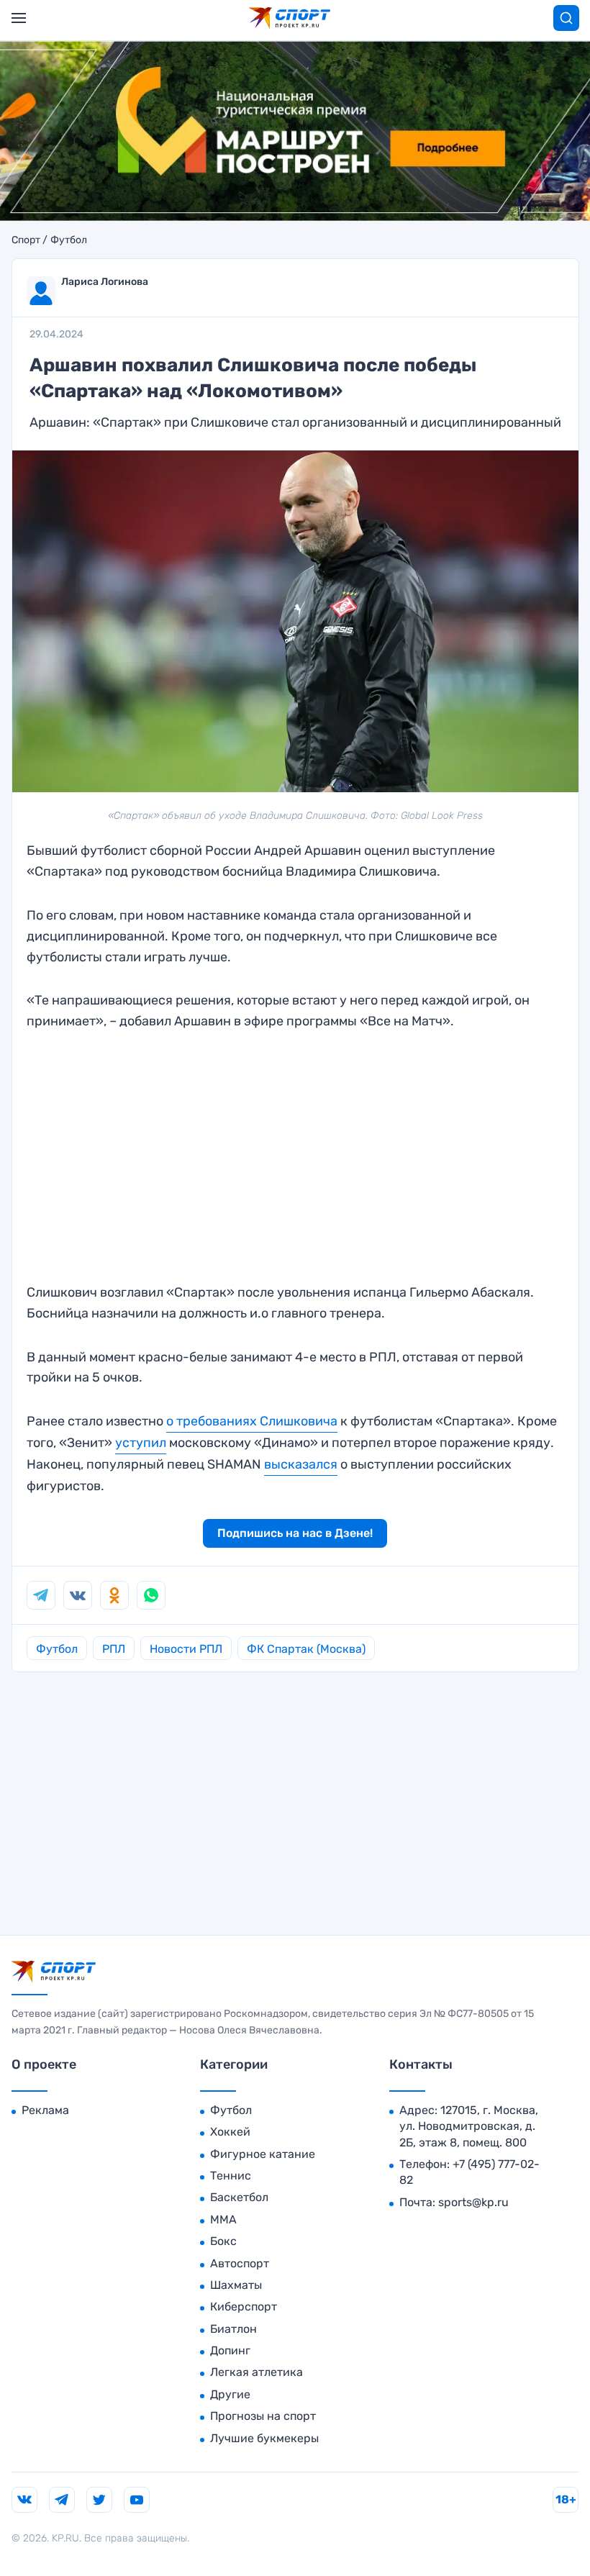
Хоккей (230, 2132)
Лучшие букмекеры (264, 2438)
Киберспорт (244, 2307)
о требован (200, 1421)
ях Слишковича (290, 1421)
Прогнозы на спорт (263, 2416)
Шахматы (236, 2285)
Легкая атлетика (257, 2372)
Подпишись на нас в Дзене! (295, 1533)
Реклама (45, 2110)
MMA (223, 2219)
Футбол (69, 240)
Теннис (231, 2176)
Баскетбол (239, 2197)
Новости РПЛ (186, 1649)
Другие (230, 2394)
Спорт (26, 240)
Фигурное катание (263, 2154)
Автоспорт (240, 2263)
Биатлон (233, 2329)
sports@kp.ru (473, 2202)
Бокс (223, 2241)
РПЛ (114, 1649)
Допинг (230, 2350)
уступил (141, 1443)
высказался (301, 1464)
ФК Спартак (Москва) (306, 1649)
